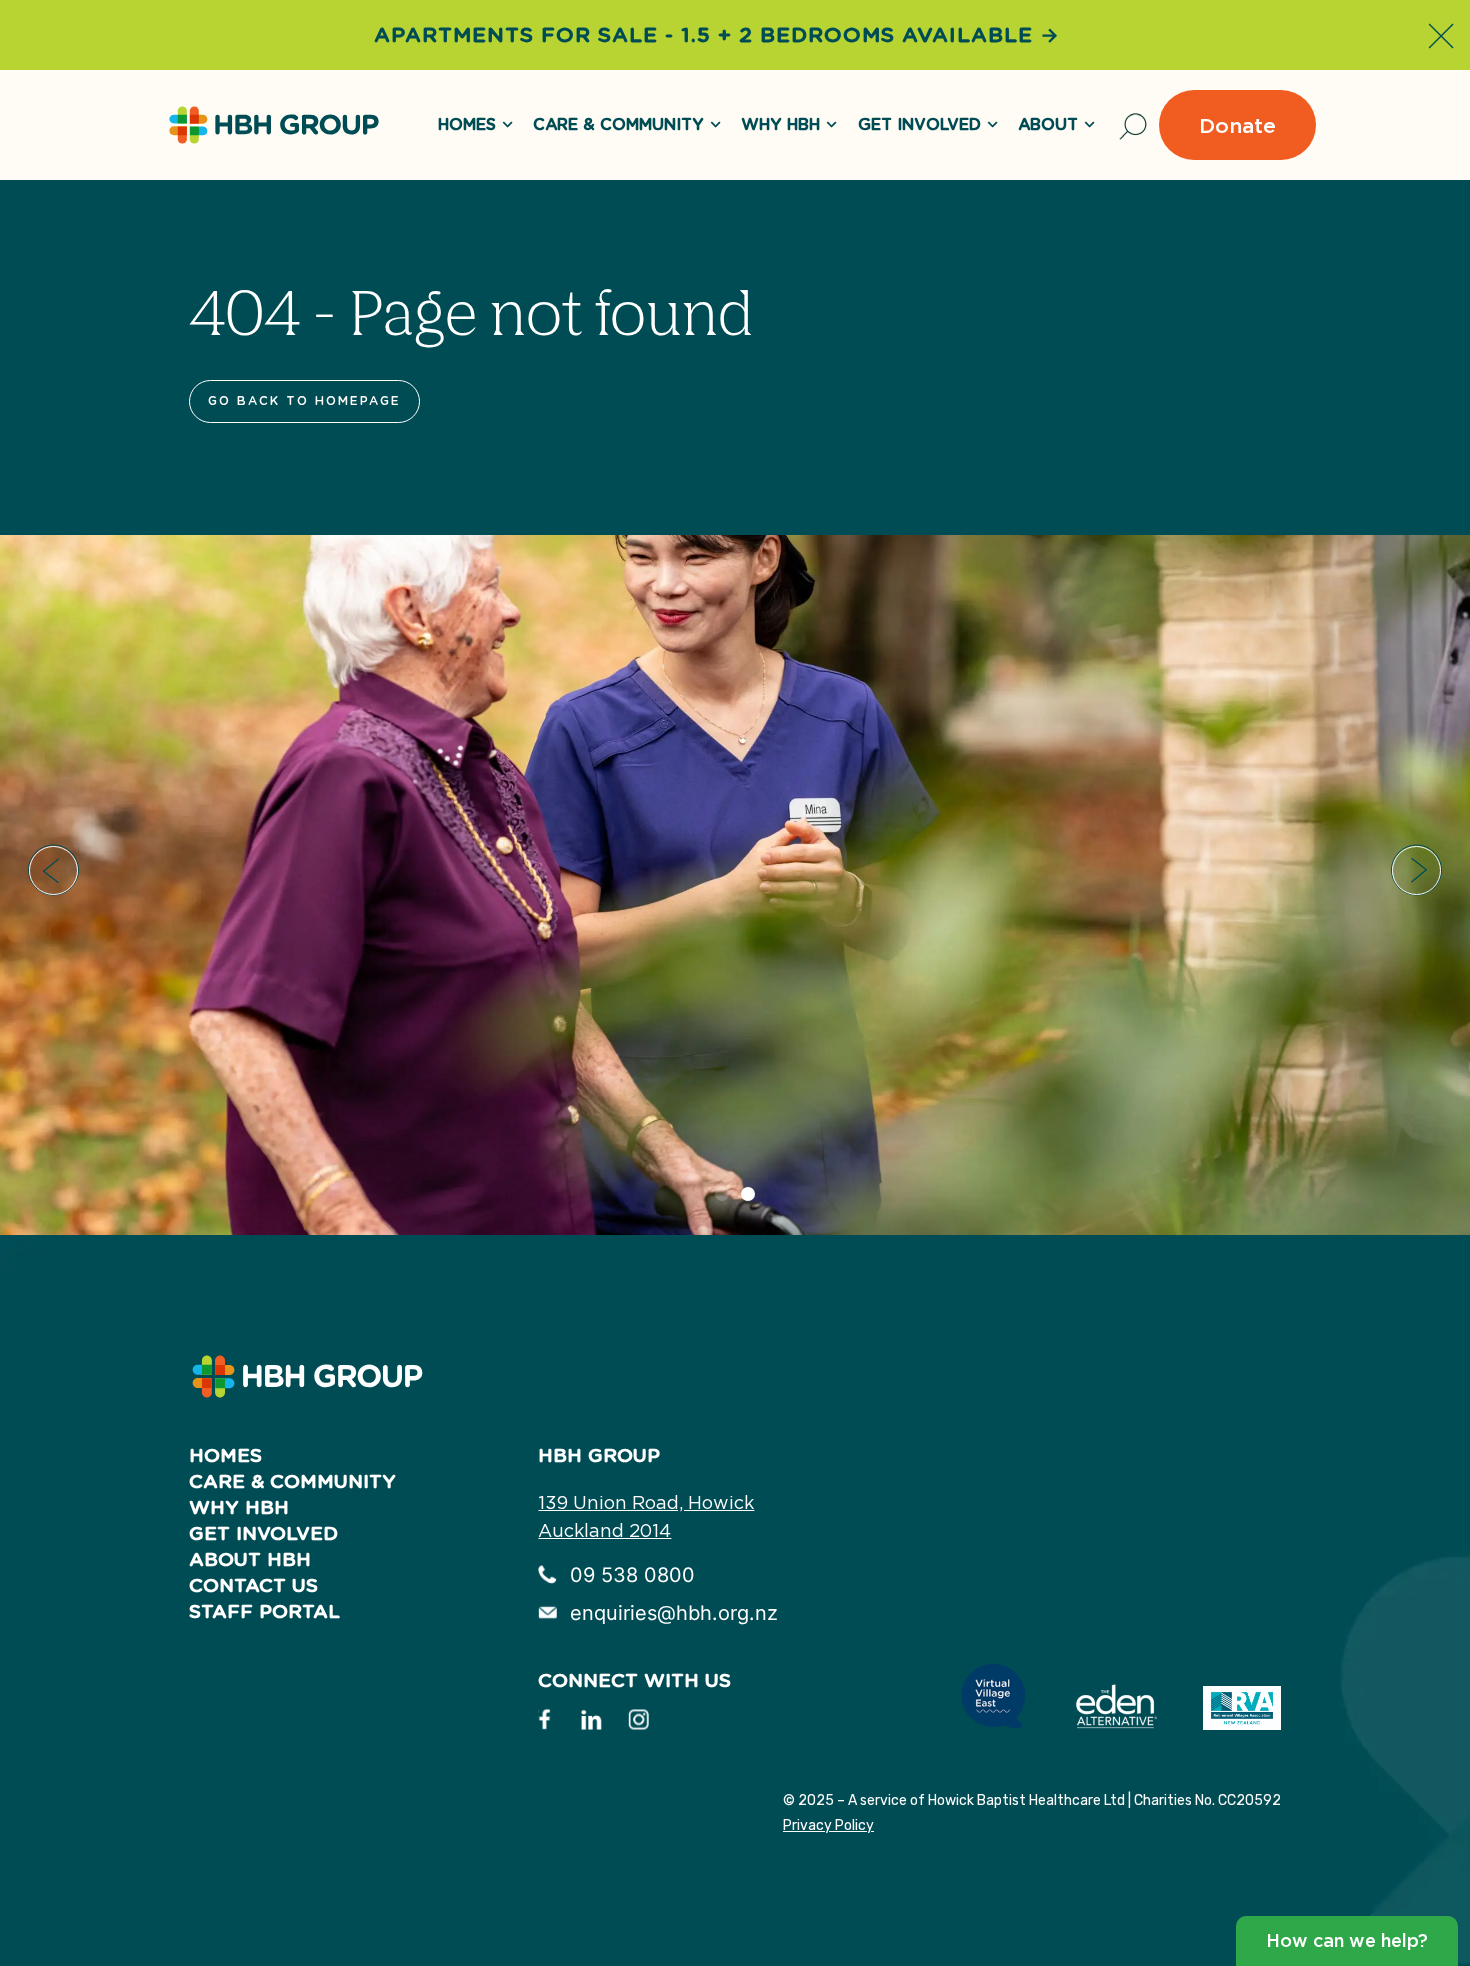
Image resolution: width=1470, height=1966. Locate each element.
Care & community (292, 1481)
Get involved (263, 1533)
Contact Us (253, 1585)
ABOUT (1048, 125)
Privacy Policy (828, 1825)
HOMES (467, 125)
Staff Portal (264, 1611)
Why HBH (780, 125)
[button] (53, 870)
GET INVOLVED (919, 125)
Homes (225, 1455)
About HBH (250, 1559)
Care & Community (618, 125)
